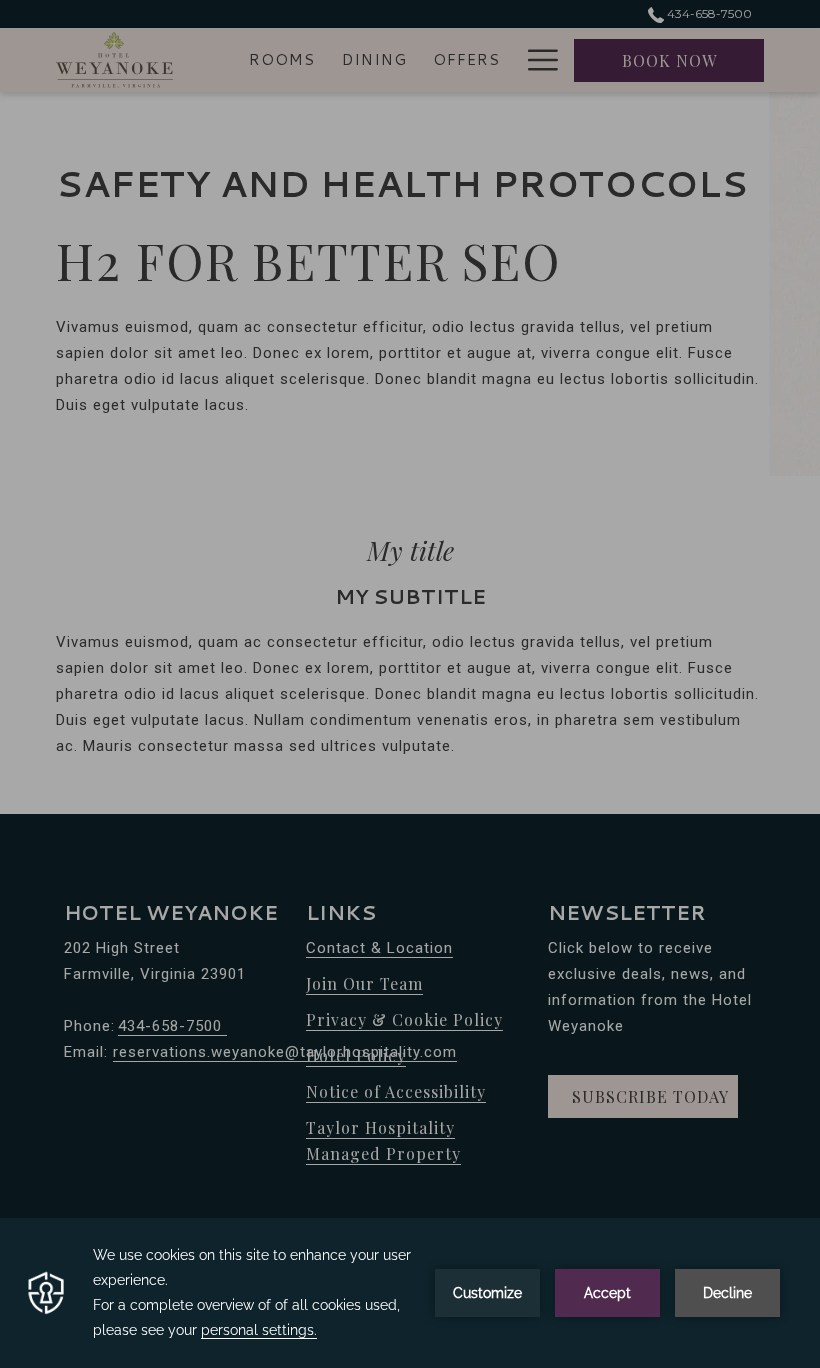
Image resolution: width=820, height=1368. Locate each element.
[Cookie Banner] (410, 1293)
